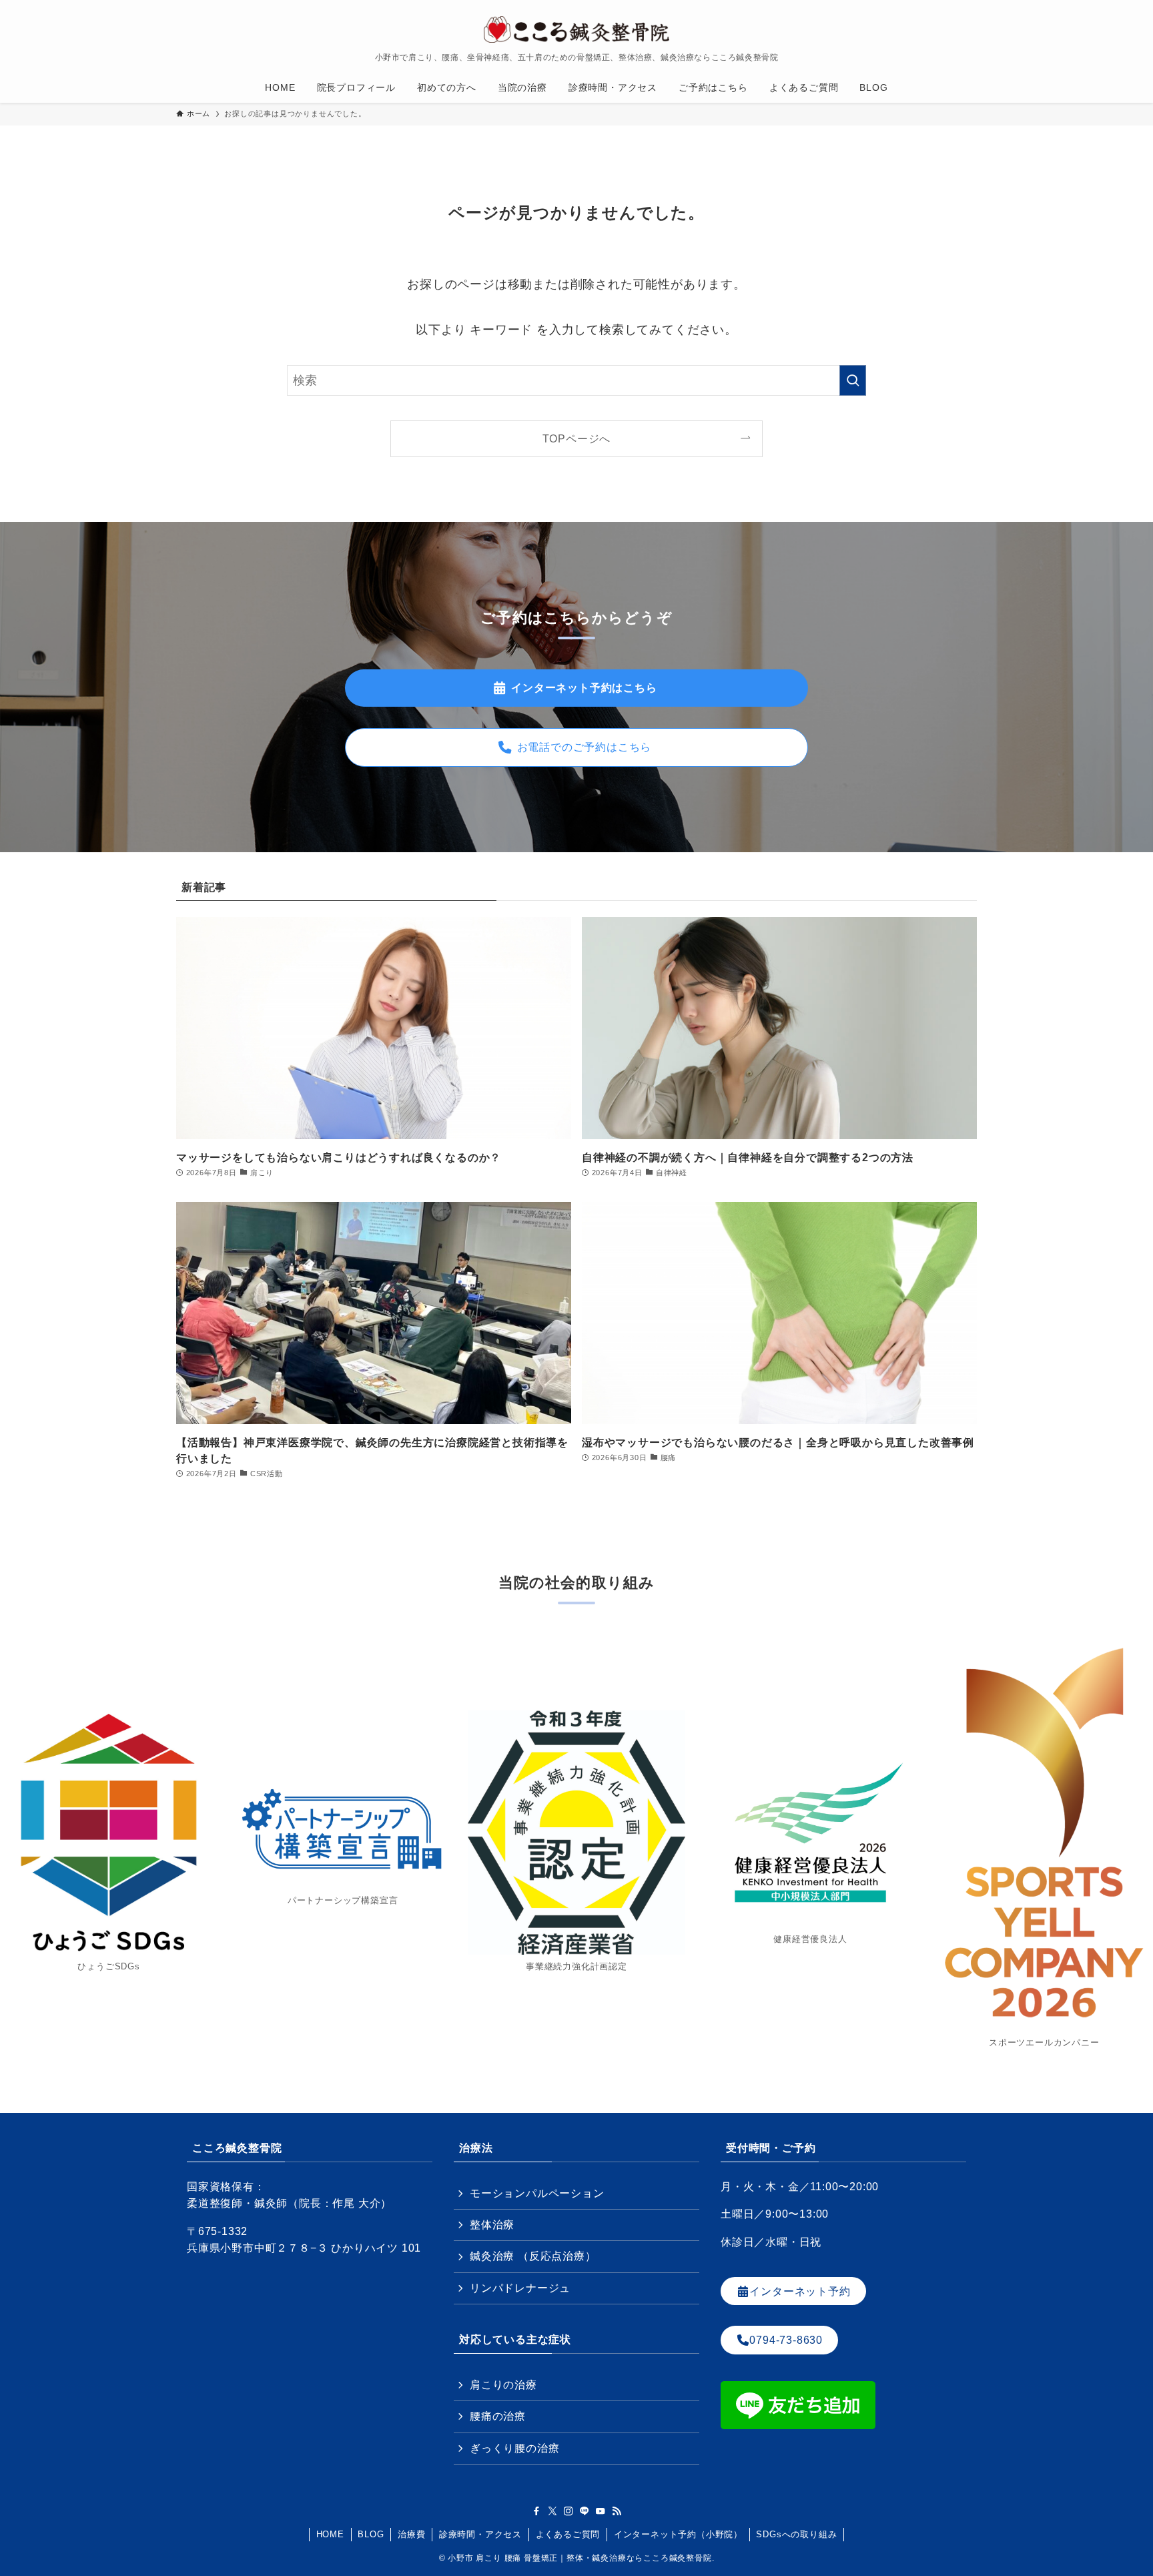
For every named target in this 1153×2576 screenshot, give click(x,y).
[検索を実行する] (853, 380)
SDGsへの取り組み (796, 2534)
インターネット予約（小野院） (678, 2534)
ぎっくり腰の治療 (514, 2448)
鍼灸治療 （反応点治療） (533, 2256)
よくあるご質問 (568, 2534)
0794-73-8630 (786, 2340)
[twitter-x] (552, 2511)
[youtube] (601, 2511)
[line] (585, 2511)
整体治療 (492, 2225)
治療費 (411, 2534)
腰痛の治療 (498, 2416)
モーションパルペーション (537, 2193)
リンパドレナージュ (520, 2288)
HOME (330, 2534)
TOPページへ (577, 438)
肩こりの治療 (503, 2385)
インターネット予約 (800, 2291)
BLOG (371, 2534)
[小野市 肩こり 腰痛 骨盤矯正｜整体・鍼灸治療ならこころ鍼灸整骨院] (576, 29)
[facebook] (536, 2511)
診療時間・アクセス (480, 2534)
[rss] (617, 2511)
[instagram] (568, 2511)
